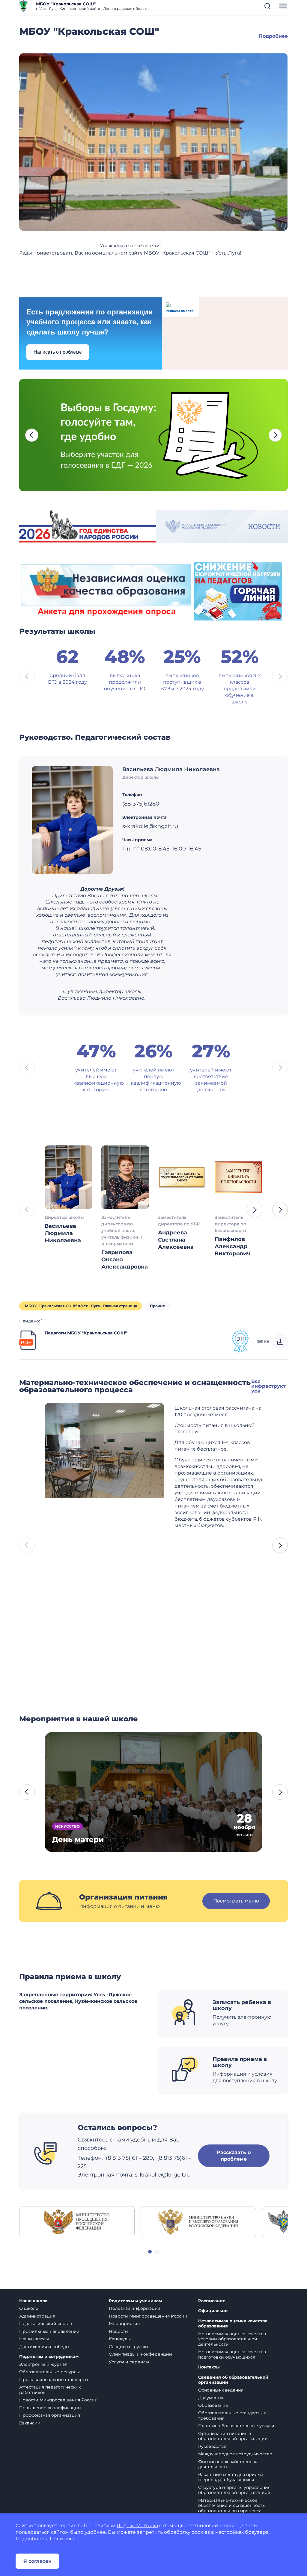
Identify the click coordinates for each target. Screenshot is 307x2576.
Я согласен (37, 2561)
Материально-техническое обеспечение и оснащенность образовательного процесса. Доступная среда (231, 2508)
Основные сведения (221, 2390)
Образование (213, 2405)
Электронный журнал (43, 2364)
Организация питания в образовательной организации (233, 2436)
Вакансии (30, 2423)
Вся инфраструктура (268, 1386)
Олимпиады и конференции (140, 2354)
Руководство (212, 2446)
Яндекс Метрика (137, 2526)
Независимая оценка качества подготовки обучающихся (232, 2354)
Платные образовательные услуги (236, 2426)
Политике (62, 2539)
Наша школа (33, 2301)
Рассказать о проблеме (234, 2156)
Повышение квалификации (50, 2408)
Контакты (209, 2367)
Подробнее (273, 36)
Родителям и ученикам (135, 2301)
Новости (118, 2331)
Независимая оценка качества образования (233, 2324)
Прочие (158, 1306)
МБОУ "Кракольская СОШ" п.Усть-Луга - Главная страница (81, 1306)
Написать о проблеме (58, 352)
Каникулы (120, 2339)
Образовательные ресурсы (49, 2372)
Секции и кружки (128, 2347)
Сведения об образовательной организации (233, 2380)
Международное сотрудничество (235, 2454)
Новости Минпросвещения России (58, 2400)
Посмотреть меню (236, 1901)
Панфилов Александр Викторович (232, 1246)
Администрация (37, 2316)
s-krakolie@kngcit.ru (163, 2175)
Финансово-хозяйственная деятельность (228, 2464)
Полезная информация (134, 2308)
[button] (267, 6)
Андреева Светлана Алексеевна (176, 1240)
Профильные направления (49, 2331)
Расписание (212, 2301)
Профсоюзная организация (50, 2415)
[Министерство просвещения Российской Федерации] (77, 2221)
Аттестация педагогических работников (50, 2390)
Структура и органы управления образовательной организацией (234, 2490)
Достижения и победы (44, 2347)
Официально (213, 2311)
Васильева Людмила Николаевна (171, 769)
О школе (29, 2308)
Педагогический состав (46, 2324)
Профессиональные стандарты (54, 2380)
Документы (211, 2398)
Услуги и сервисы (129, 2362)
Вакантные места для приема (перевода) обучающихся (231, 2477)
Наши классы (34, 2339)
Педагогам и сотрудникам (49, 2357)
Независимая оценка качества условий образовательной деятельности (232, 2339)
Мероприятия (124, 2324)
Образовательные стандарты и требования (232, 2415)
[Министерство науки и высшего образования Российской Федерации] (198, 2221)
